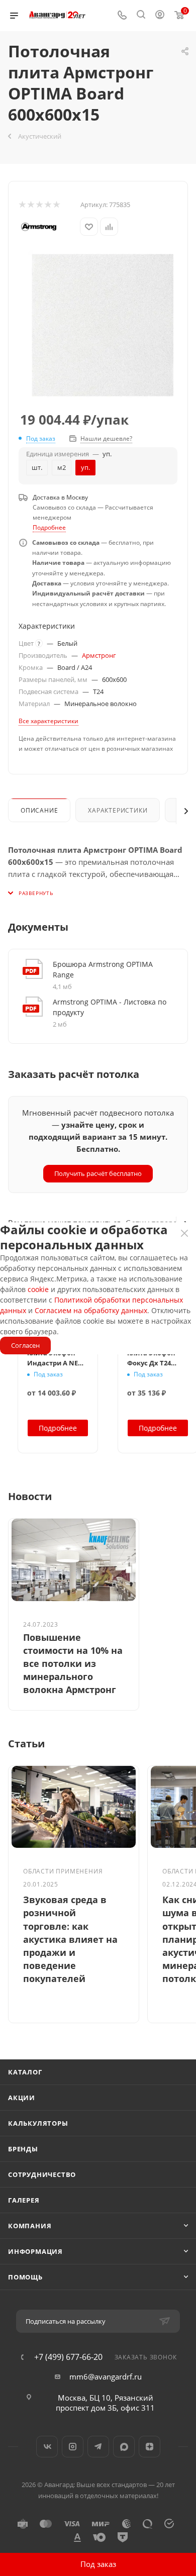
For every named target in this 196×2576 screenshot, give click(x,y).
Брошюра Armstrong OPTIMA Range (103, 969)
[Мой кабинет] (160, 16)
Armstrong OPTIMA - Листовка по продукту (110, 1007)
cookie (38, 1289)
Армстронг (99, 655)
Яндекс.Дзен (150, 2447)
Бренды (23, 2149)
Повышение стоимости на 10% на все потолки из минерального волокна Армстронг (73, 1664)
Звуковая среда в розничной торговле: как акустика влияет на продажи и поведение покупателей (70, 1939)
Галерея (24, 2200)
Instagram (73, 2447)
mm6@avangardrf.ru (106, 2376)
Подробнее (49, 527)
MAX (124, 2447)
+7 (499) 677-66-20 (68, 2357)
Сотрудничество (42, 2174)
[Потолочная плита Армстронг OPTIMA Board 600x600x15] (103, 325)
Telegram (98, 2447)
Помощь (25, 2277)
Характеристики (118, 810)
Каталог (25, 2072)
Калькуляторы (38, 2123)
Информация (35, 2251)
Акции (22, 2098)
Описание (39, 810)
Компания (30, 2226)
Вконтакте (47, 2447)
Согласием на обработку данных (91, 1310)
